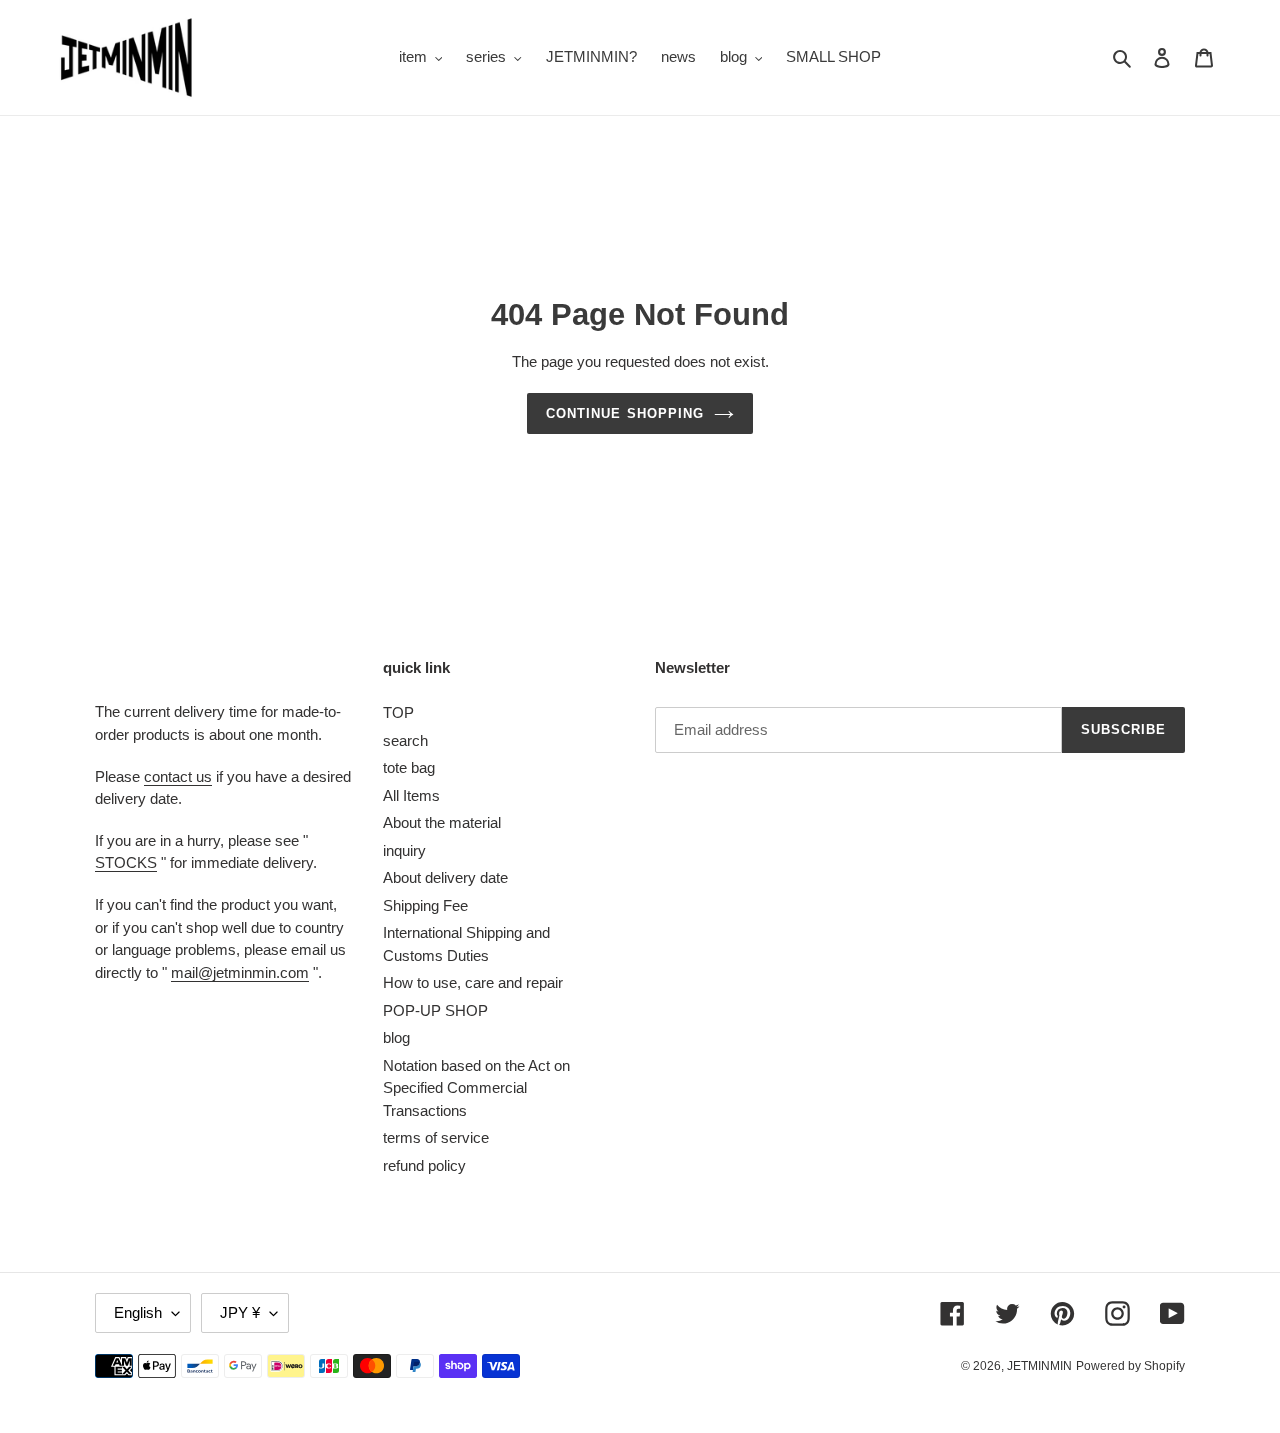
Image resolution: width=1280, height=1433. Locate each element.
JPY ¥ (240, 1312)
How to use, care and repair (473, 982)
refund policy (424, 1165)
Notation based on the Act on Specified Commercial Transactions (476, 1088)
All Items (411, 795)
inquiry (404, 850)
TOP (398, 712)
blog (396, 1037)
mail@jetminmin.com (240, 972)
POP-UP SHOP (435, 1010)
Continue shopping (625, 413)
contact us (178, 776)
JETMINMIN (1039, 1366)
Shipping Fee (425, 905)
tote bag (409, 767)
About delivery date (445, 877)
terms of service (436, 1137)
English (138, 1312)
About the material (442, 822)
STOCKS (126, 862)
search (405, 740)
